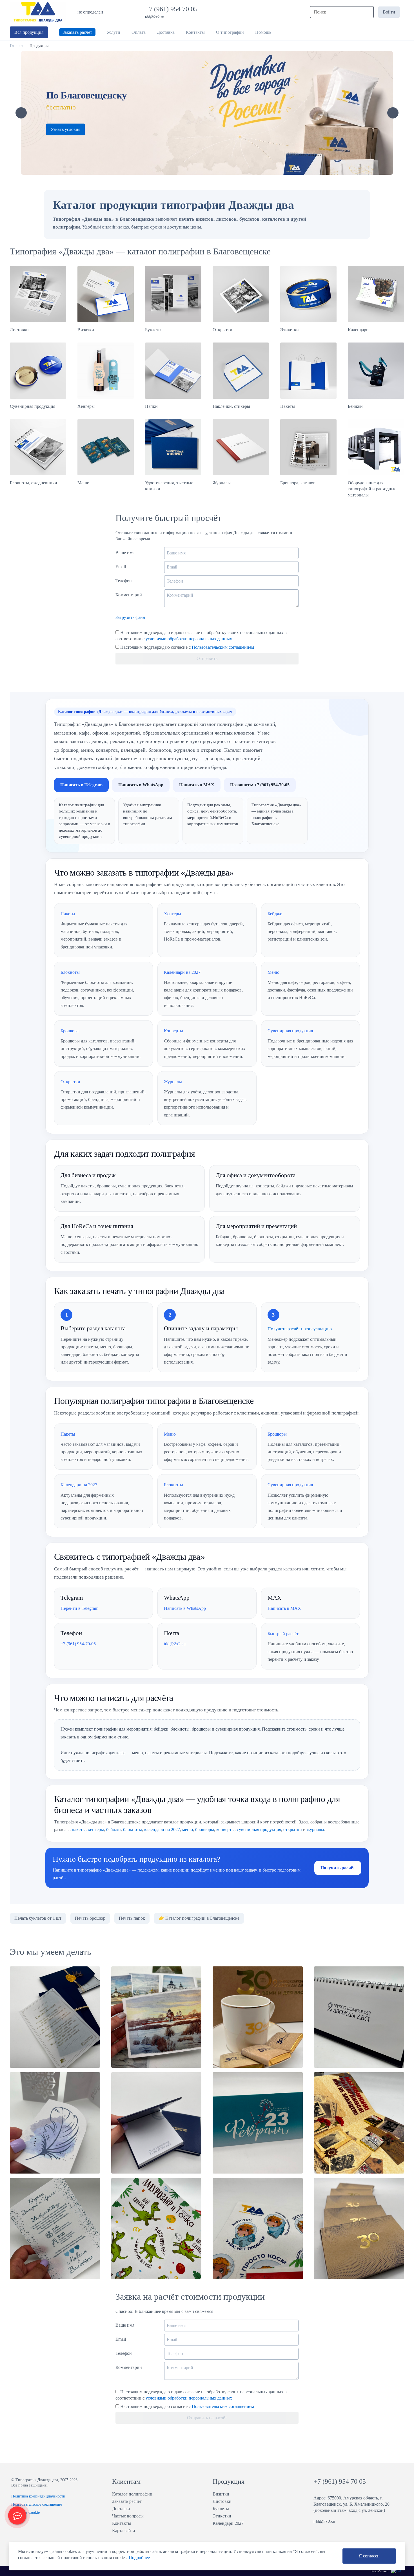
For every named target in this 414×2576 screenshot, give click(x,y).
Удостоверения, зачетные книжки (169, 486)
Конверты (173, 1031)
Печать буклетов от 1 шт (38, 1918)
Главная (16, 46)
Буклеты (153, 330)
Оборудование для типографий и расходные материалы (372, 489)
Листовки (19, 330)
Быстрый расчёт (283, 1634)
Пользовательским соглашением (223, 647)
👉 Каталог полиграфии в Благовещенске (199, 1918)
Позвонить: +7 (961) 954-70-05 (260, 785)
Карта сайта (123, 2531)
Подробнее (139, 2558)
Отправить (207, 658)
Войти (389, 12)
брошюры (205, 1829)
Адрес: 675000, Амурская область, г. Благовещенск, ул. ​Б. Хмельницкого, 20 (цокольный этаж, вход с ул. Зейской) (351, 2504)
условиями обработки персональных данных (189, 639)
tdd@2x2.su (155, 17)
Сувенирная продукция (33, 406)
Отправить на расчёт (207, 2418)
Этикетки (290, 330)
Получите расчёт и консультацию (300, 1329)
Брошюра (70, 1031)
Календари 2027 (228, 2523)
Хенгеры (86, 406)
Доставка (121, 2509)
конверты (225, 1829)
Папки (151, 406)
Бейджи (355, 406)
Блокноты (70, 972)
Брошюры (277, 1434)
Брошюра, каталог (298, 483)
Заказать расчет (127, 2501)
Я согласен (369, 2556)
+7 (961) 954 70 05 (172, 9)
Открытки (222, 330)
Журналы (222, 483)
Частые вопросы (128, 2516)
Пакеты (288, 406)
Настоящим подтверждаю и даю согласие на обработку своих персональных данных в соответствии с (201, 636)
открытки (293, 1829)
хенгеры (96, 1829)
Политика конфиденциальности (38, 2496)
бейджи (113, 1829)
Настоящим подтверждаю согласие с (187, 647)
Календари (358, 330)
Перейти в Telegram (79, 1608)
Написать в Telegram (81, 785)
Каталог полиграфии (132, 2494)
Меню (83, 483)
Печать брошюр (90, 1918)
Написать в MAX (197, 785)
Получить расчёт (338, 1868)
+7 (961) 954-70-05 (78, 1644)
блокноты (133, 1829)
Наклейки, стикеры (231, 406)
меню (188, 1829)
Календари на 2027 (182, 972)
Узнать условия (65, 129)
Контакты (122, 2523)
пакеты (79, 1829)
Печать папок (132, 1918)
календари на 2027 (162, 1829)
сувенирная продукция (259, 1829)
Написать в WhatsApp (141, 785)
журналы (315, 1829)
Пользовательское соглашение (37, 2504)
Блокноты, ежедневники (34, 483)
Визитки (86, 330)
